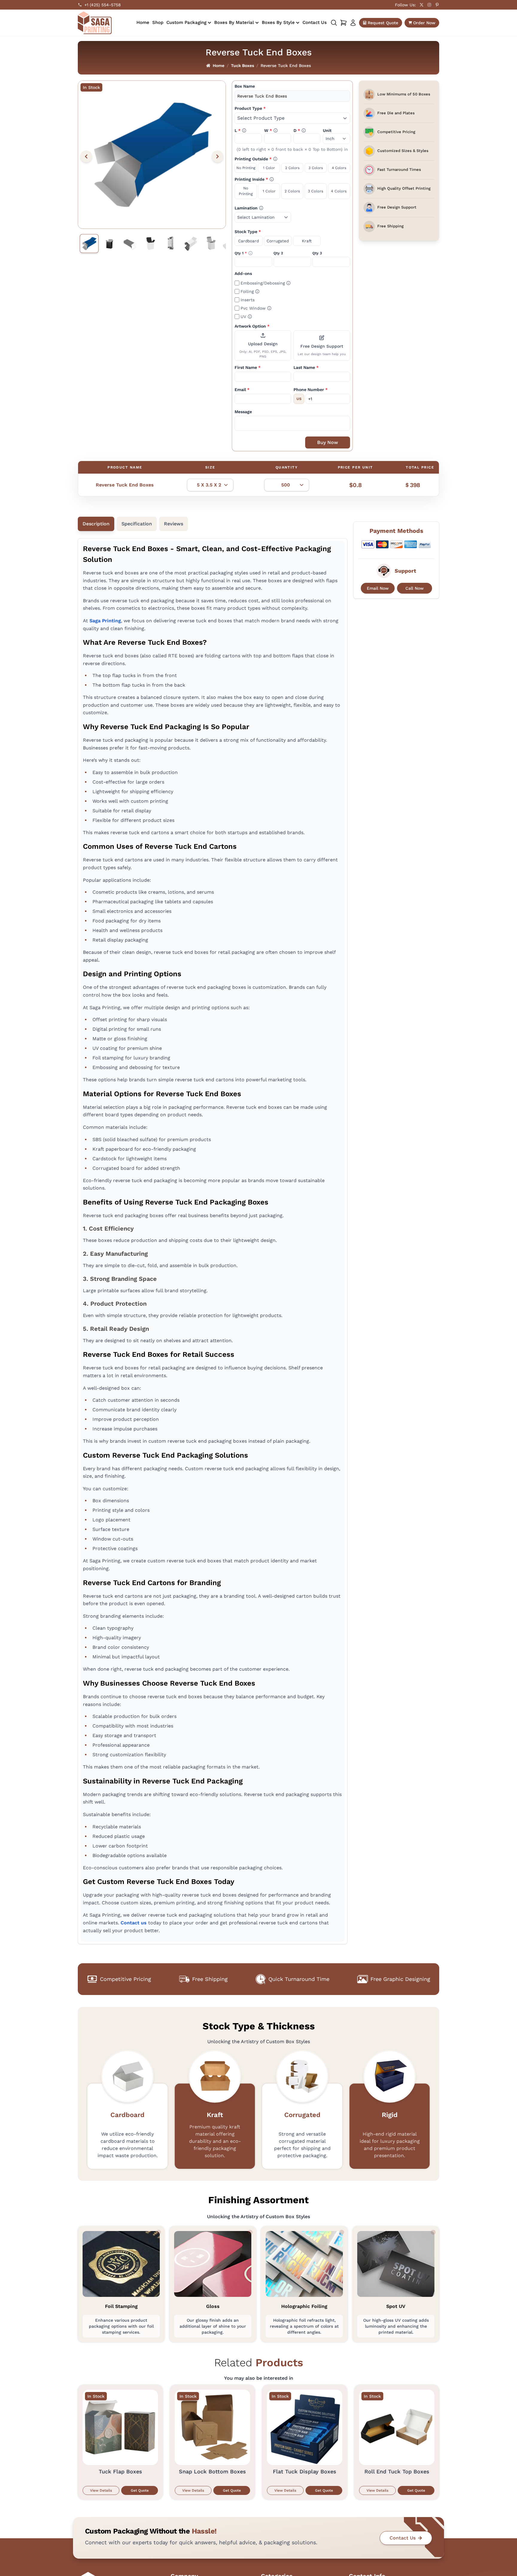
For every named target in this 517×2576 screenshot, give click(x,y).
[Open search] (334, 23)
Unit (327, 130)
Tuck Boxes (242, 66)
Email (242, 390)
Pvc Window (256, 308)
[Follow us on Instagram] (429, 5)
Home (143, 22)
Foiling (250, 291)
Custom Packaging (186, 22)
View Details (101, 2490)
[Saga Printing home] (95, 23)
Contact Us (315, 22)
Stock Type (248, 232)
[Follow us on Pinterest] (437, 5)
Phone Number (311, 390)
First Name (248, 367)
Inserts (248, 300)
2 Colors (292, 168)
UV (246, 316)
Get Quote (140, 2490)
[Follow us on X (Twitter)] (422, 5)
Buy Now (328, 442)
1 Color (269, 168)
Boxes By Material (234, 22)
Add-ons (243, 273)
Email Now (378, 588)
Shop (158, 22)
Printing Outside (268, 159)
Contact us (134, 1923)
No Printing (246, 168)
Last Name (306, 367)
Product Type (250, 108)
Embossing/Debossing (266, 283)
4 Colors (339, 168)
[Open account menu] (353, 23)
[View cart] (343, 23)
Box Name (245, 86)
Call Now (415, 588)
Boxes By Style (278, 22)
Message (243, 412)
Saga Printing (105, 621)
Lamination (259, 208)
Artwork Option (252, 326)
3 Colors (316, 168)
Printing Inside (265, 179)
